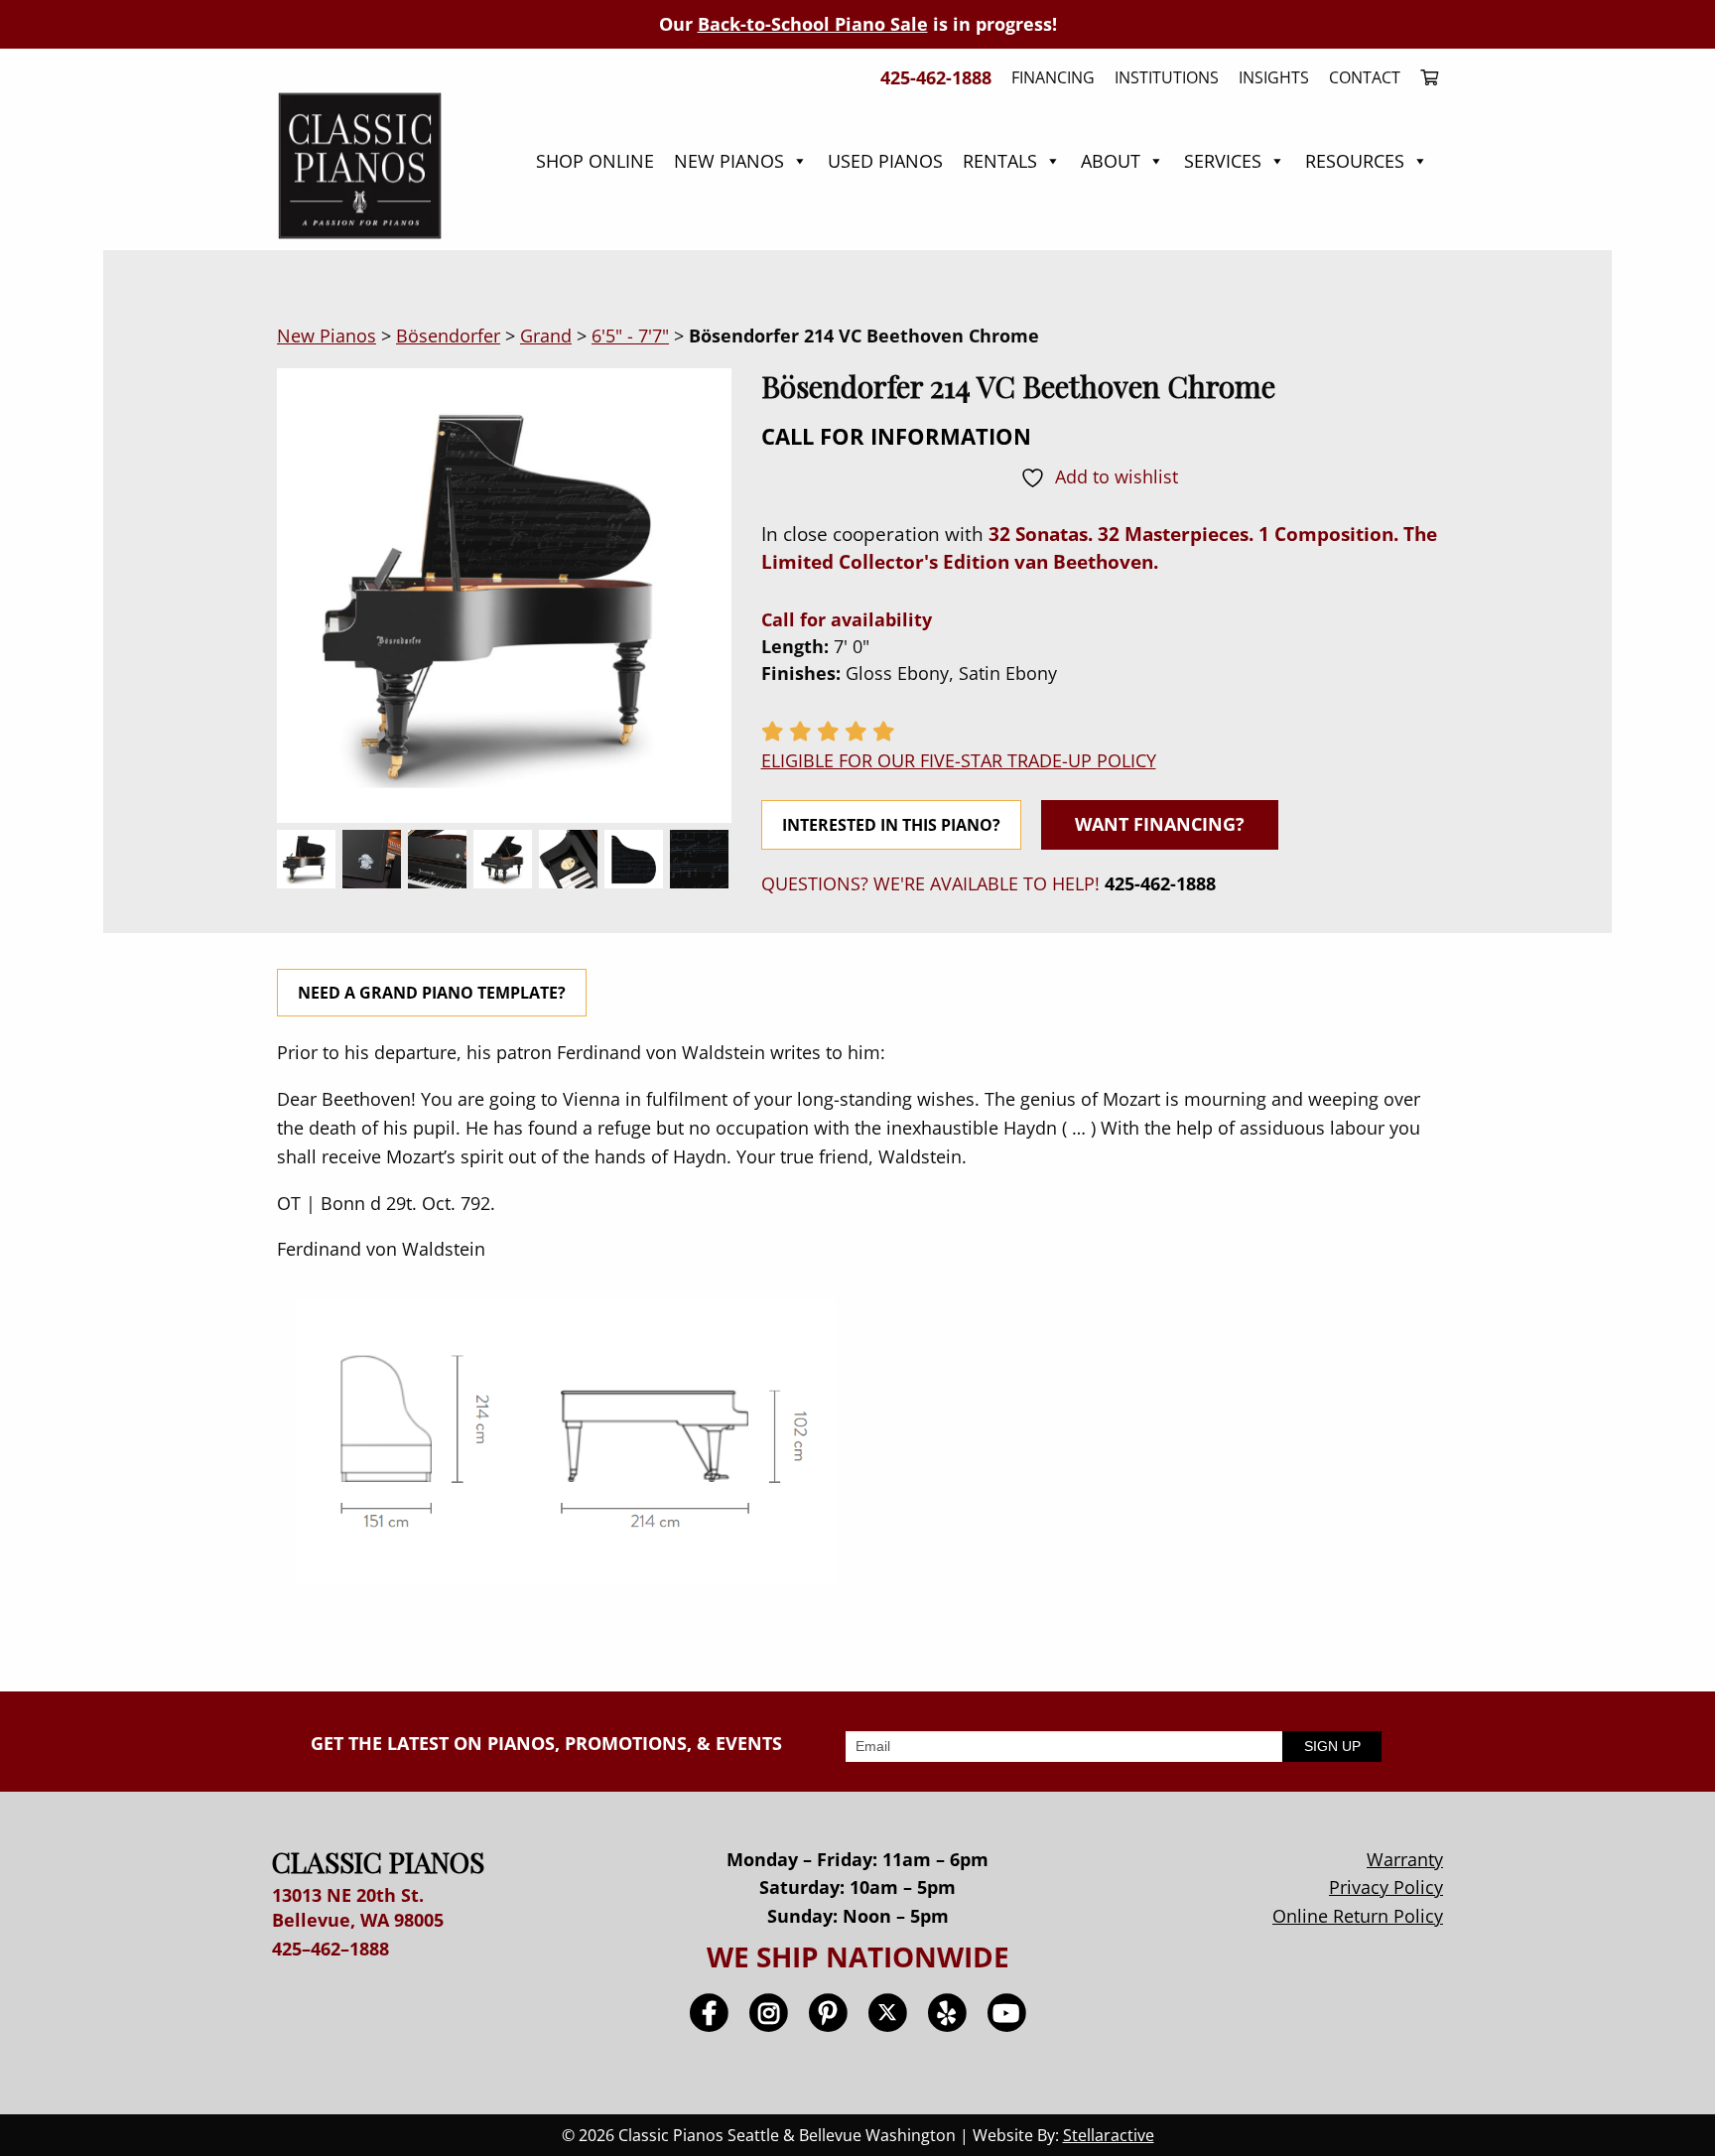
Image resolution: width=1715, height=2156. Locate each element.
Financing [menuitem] (1053, 77)
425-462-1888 (1160, 883)
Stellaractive (1109, 2135)
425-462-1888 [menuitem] (936, 77)
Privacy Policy (1386, 1887)
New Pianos (729, 161)
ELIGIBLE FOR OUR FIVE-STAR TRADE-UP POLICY (959, 760)
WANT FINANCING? (1160, 824)
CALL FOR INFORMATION (896, 436)
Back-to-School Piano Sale (813, 24)
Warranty (1405, 1859)
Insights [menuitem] (1274, 77)
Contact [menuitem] (1365, 77)
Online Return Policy (1358, 1916)
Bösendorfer (448, 336)
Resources (1355, 161)
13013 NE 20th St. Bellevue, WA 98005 (358, 1907)
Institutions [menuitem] (1167, 77)
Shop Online (595, 161)
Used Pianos (885, 161)
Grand (546, 336)
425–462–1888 (330, 1949)
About (1111, 161)
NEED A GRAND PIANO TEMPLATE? (432, 993)
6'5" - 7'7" (630, 336)
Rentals (1000, 161)
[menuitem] (1424, 77)
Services (1223, 161)
